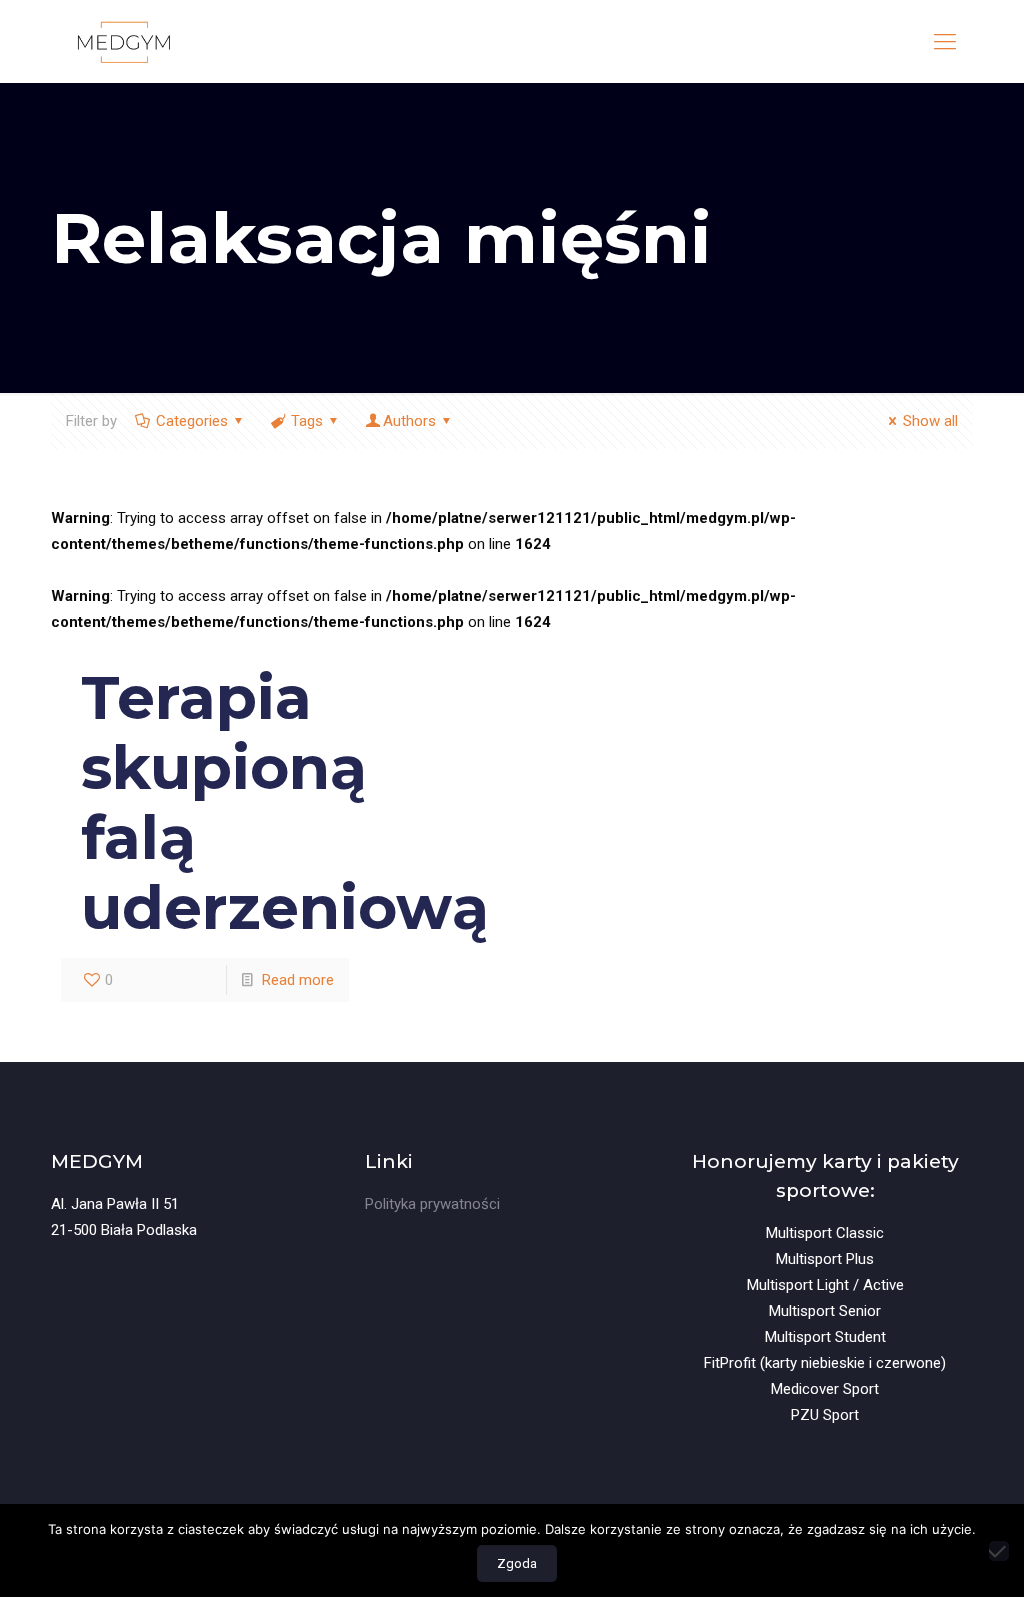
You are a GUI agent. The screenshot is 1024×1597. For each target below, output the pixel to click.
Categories (192, 421)
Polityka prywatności (432, 1204)
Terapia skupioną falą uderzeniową (285, 802)
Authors (409, 421)
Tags (307, 421)
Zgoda (517, 1563)
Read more (298, 980)
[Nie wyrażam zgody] (999, 1551)
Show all (930, 421)
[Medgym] (123, 41)
